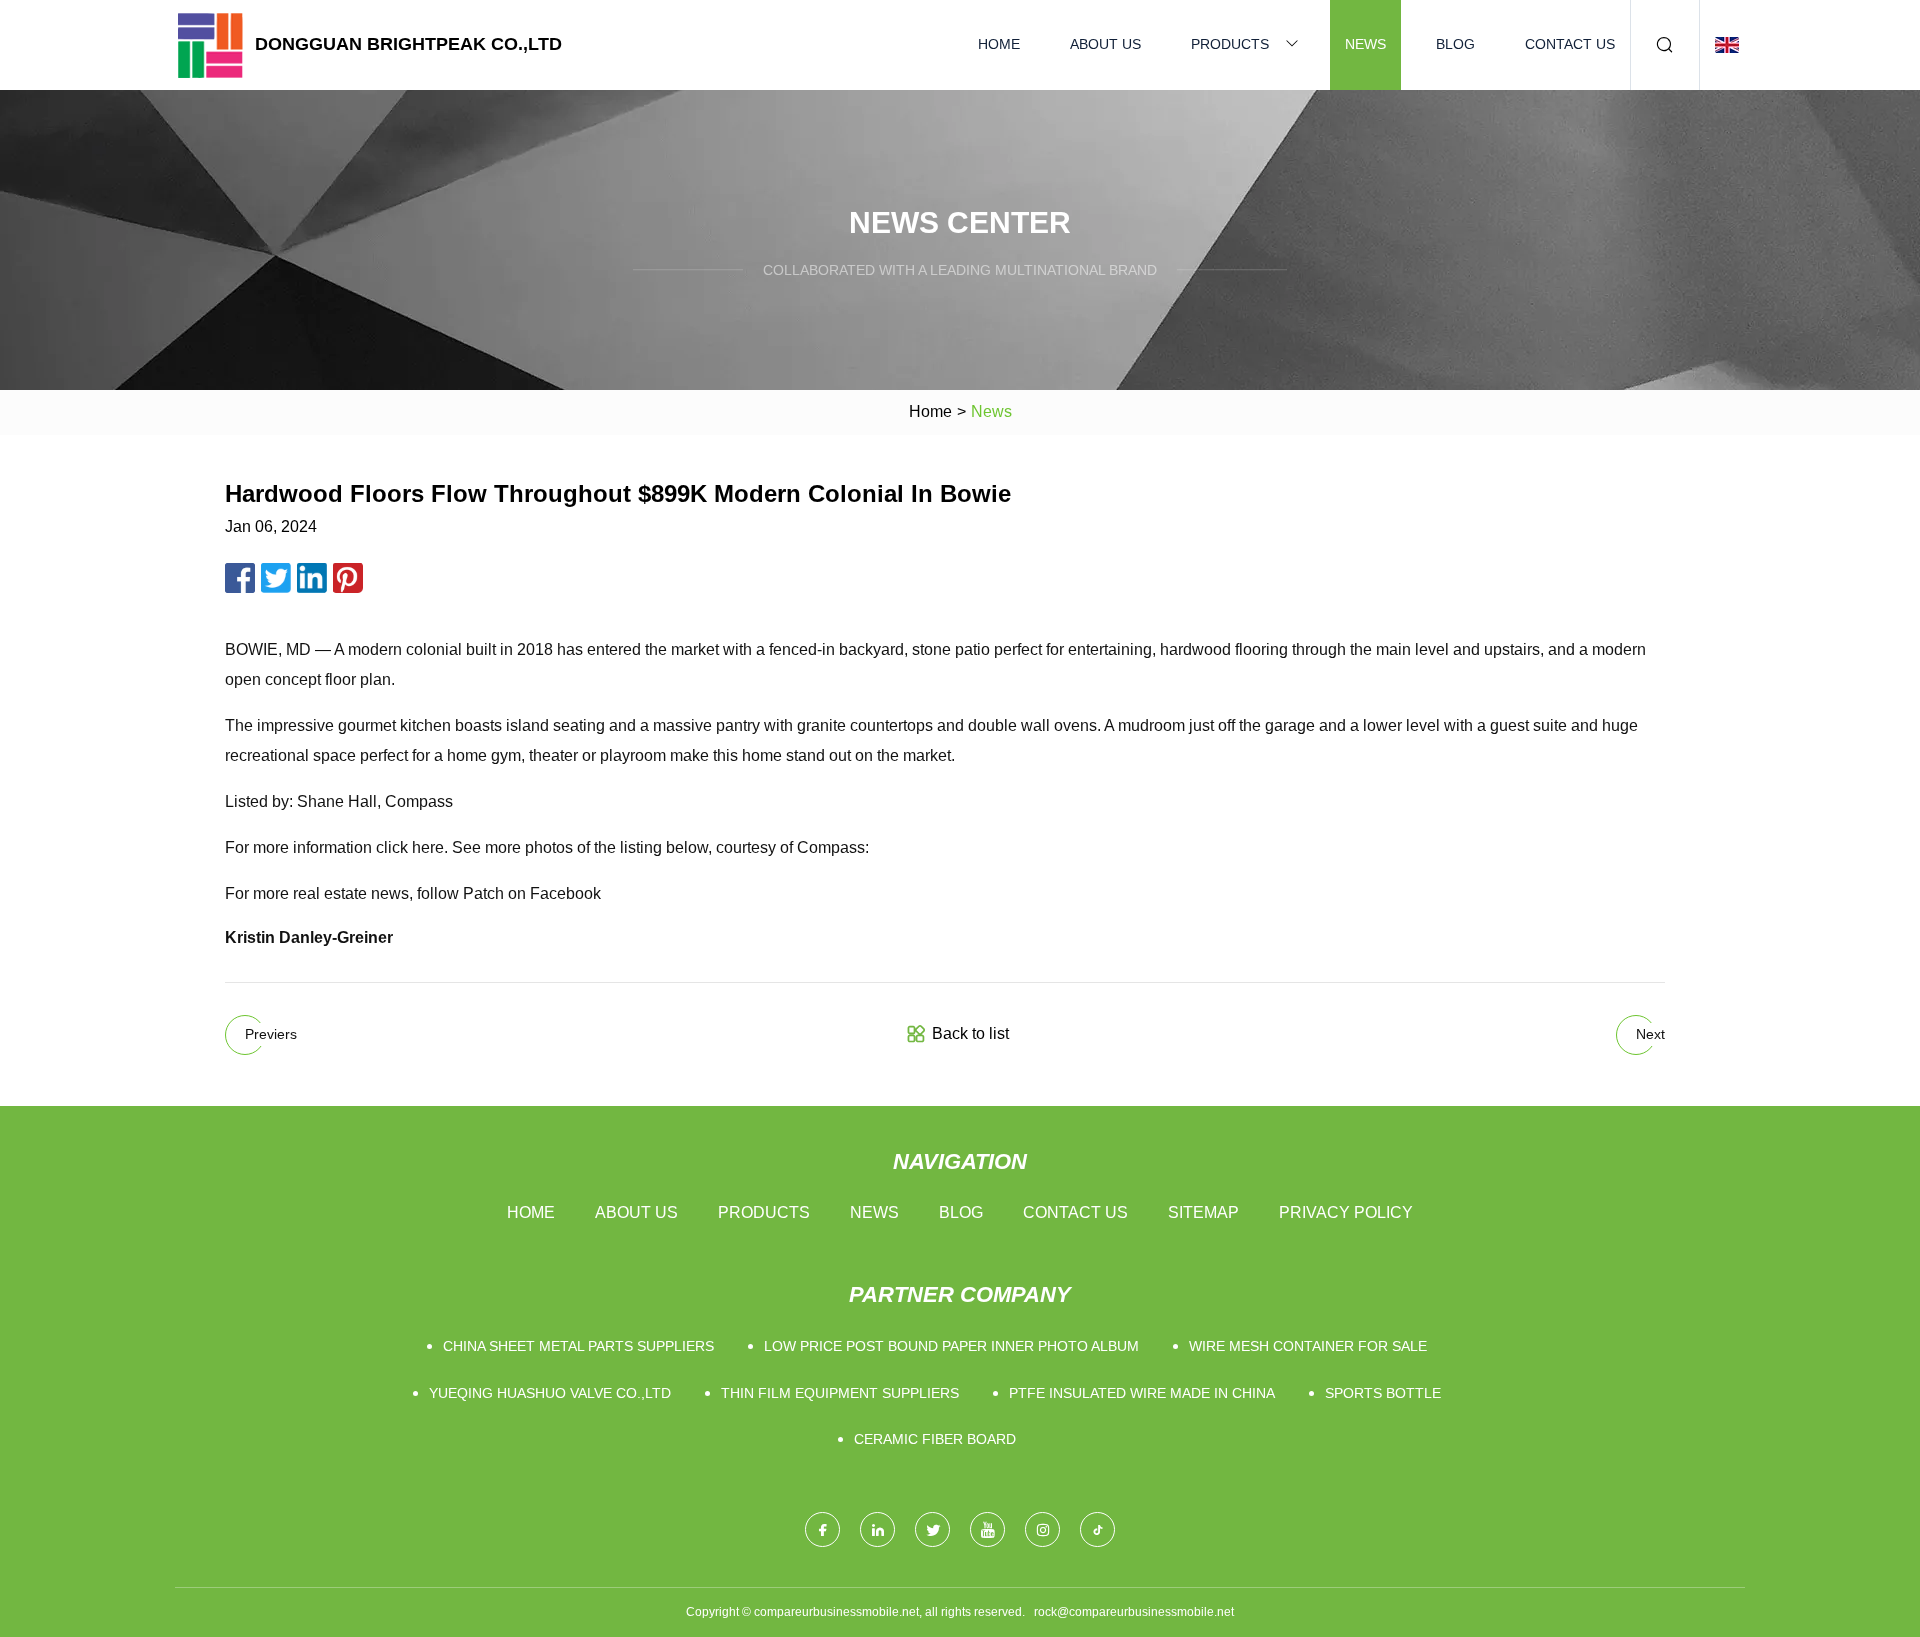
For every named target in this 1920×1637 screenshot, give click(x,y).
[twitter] (932, 1529)
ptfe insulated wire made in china (1142, 1393)
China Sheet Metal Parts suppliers (578, 1346)
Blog (1455, 44)
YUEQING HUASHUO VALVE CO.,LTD (550, 1393)
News (1365, 44)
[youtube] (987, 1529)
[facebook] (822, 1529)
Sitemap (1203, 1212)
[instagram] (1042, 1529)
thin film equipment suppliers (840, 1393)
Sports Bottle (1383, 1393)
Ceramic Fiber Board (935, 1439)
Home (999, 44)
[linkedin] (877, 1529)
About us (1105, 44)
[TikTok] (1097, 1529)
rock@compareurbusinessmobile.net (1134, 1612)
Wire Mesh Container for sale (1308, 1346)
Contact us (1570, 44)
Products (1230, 44)
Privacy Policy (1346, 1212)
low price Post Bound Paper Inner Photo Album (951, 1346)
